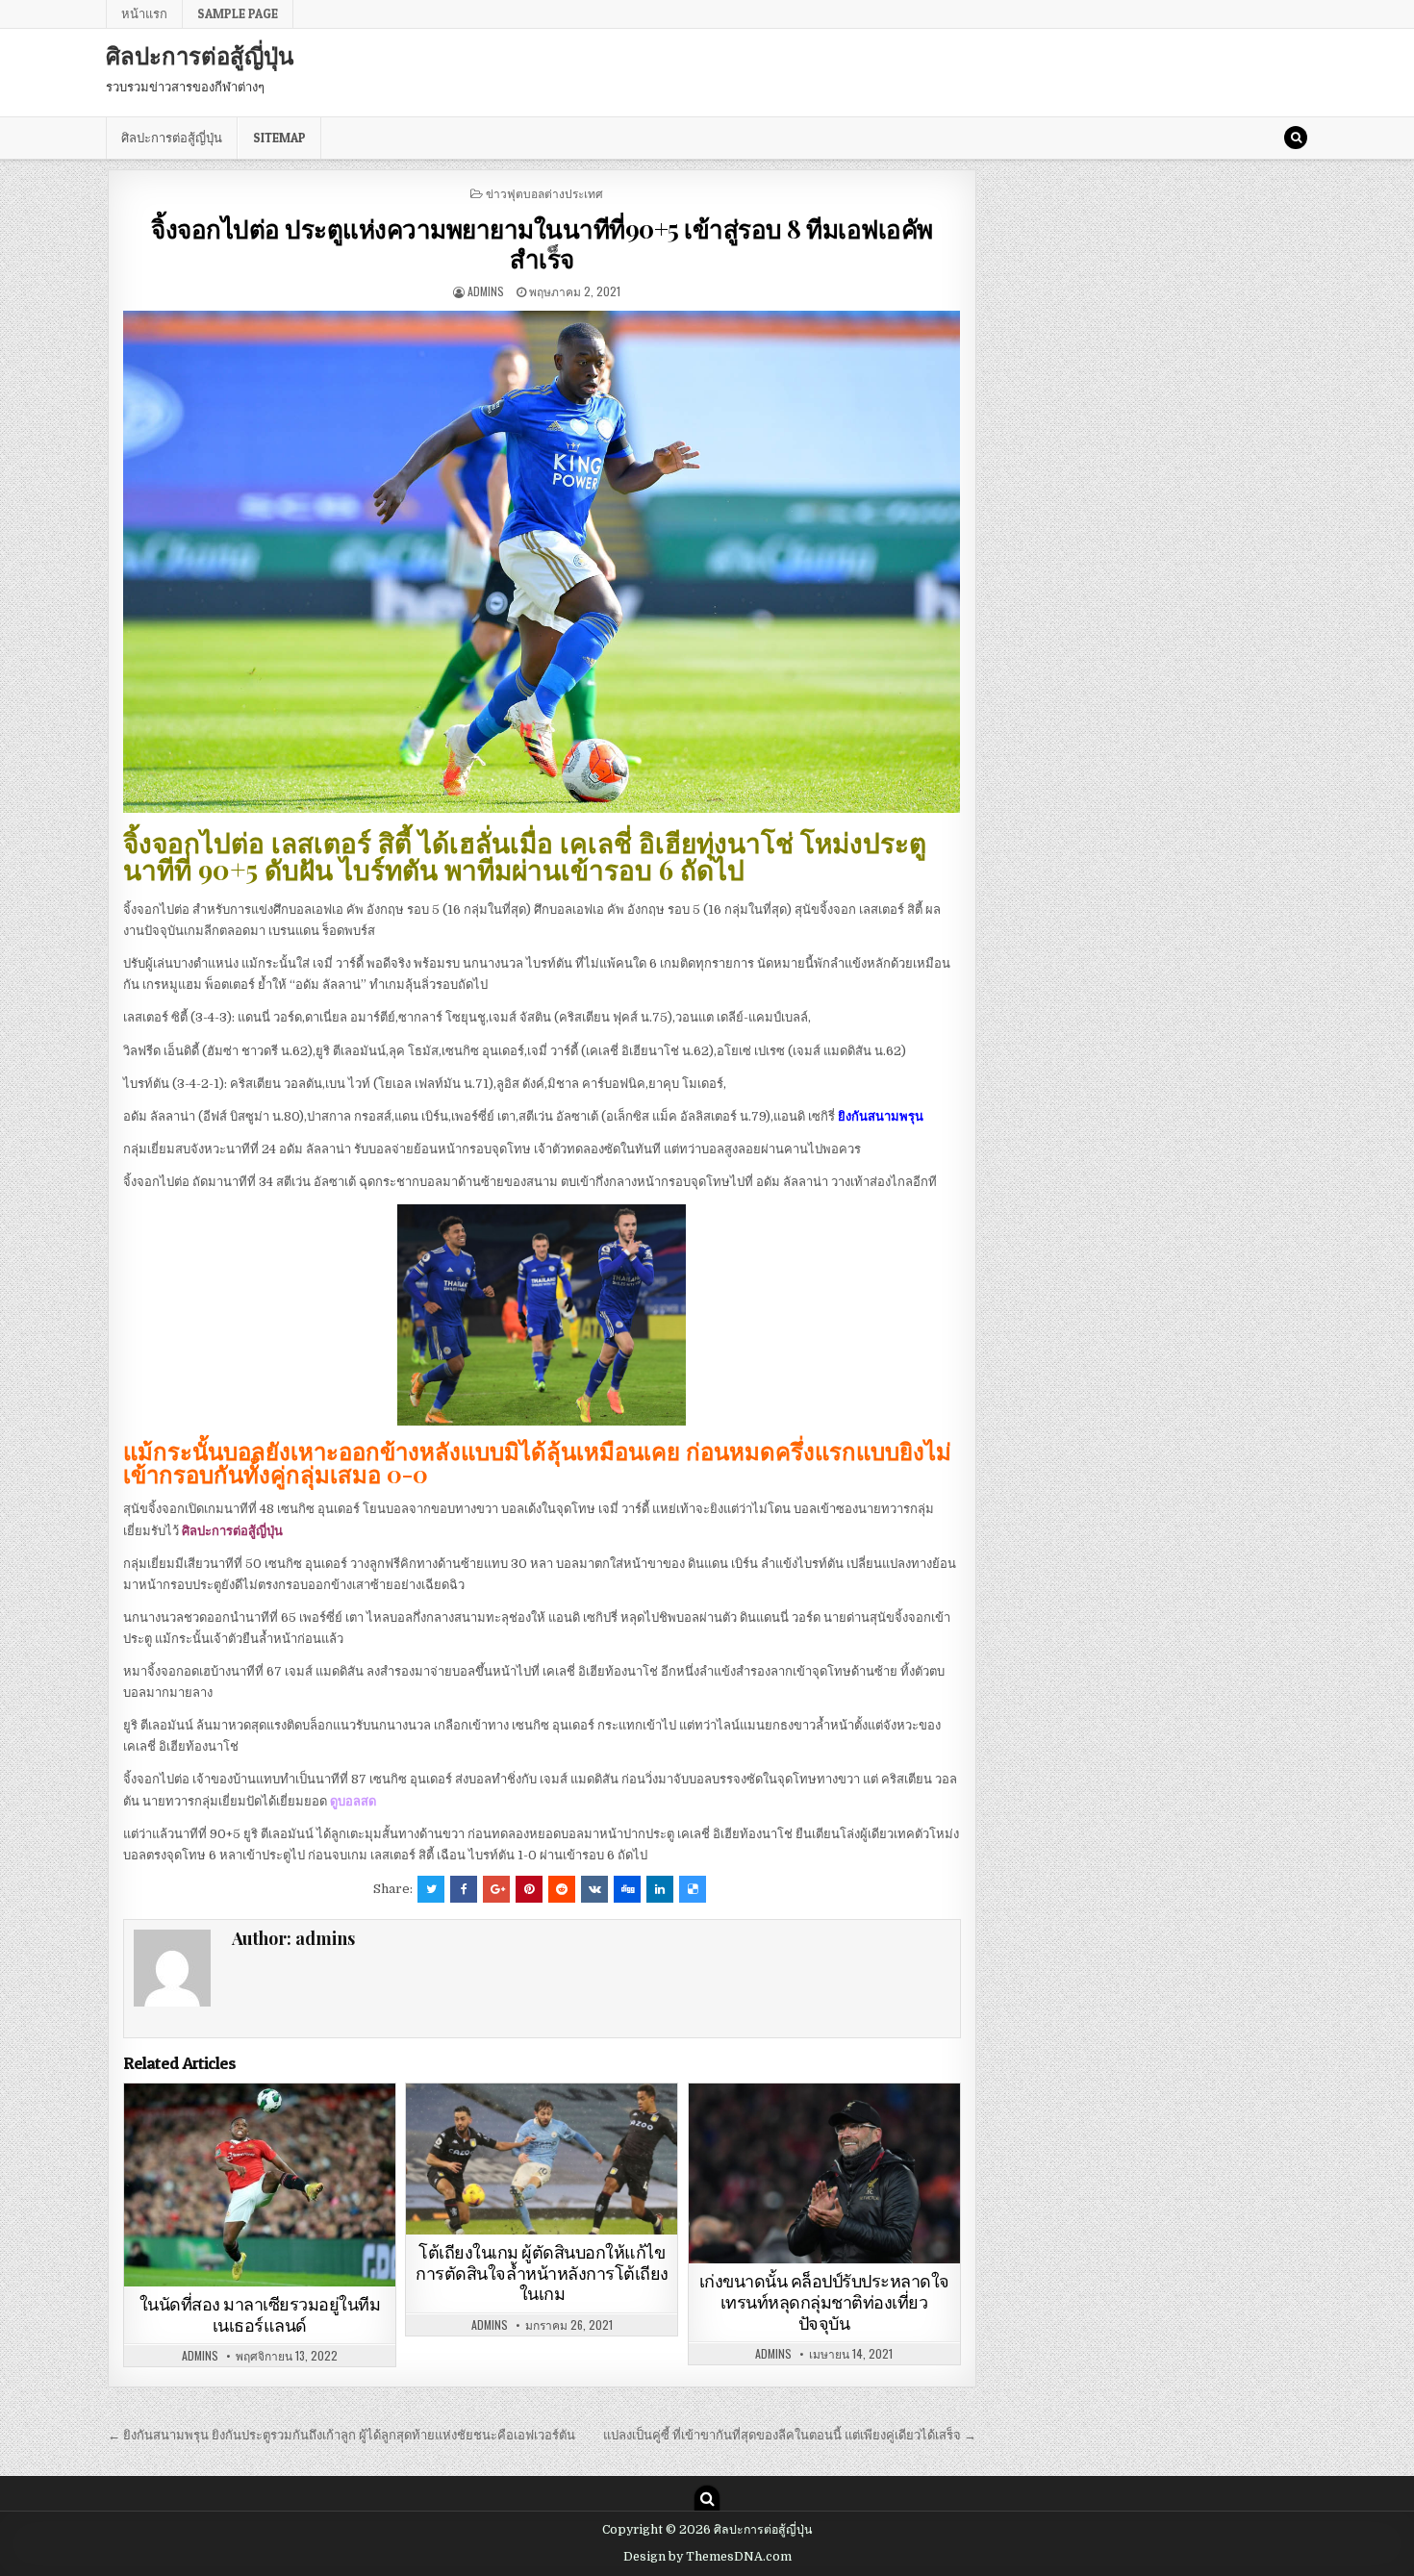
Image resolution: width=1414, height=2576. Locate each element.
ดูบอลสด (353, 1801)
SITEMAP (279, 138)
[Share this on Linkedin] (660, 1889)
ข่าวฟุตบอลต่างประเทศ (544, 193)
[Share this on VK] (594, 1889)
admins (486, 291)
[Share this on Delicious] (693, 1889)
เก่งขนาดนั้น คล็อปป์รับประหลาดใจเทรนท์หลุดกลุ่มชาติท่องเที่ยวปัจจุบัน (824, 2302)
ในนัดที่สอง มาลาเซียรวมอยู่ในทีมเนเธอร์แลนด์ (260, 2315)
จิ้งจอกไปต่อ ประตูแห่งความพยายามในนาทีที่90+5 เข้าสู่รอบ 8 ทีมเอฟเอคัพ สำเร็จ (542, 243)
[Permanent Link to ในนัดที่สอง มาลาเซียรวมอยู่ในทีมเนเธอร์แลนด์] (260, 2185)
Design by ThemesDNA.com (707, 2557)
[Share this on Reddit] (562, 1889)
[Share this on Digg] (627, 1889)
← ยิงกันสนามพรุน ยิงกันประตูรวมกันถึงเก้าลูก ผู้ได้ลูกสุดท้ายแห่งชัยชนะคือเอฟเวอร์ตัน (341, 2435)
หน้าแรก (144, 13)
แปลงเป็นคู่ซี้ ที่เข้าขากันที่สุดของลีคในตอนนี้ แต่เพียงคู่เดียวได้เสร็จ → (790, 2435)
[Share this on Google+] (496, 1889)
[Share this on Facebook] (464, 1889)
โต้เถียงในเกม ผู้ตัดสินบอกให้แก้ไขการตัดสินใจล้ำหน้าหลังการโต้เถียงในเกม (542, 2273)
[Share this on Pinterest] (529, 1889)
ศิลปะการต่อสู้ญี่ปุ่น (200, 55)
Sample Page (238, 13)
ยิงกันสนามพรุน (881, 1116)
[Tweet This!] (431, 1889)
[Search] (1296, 138)
